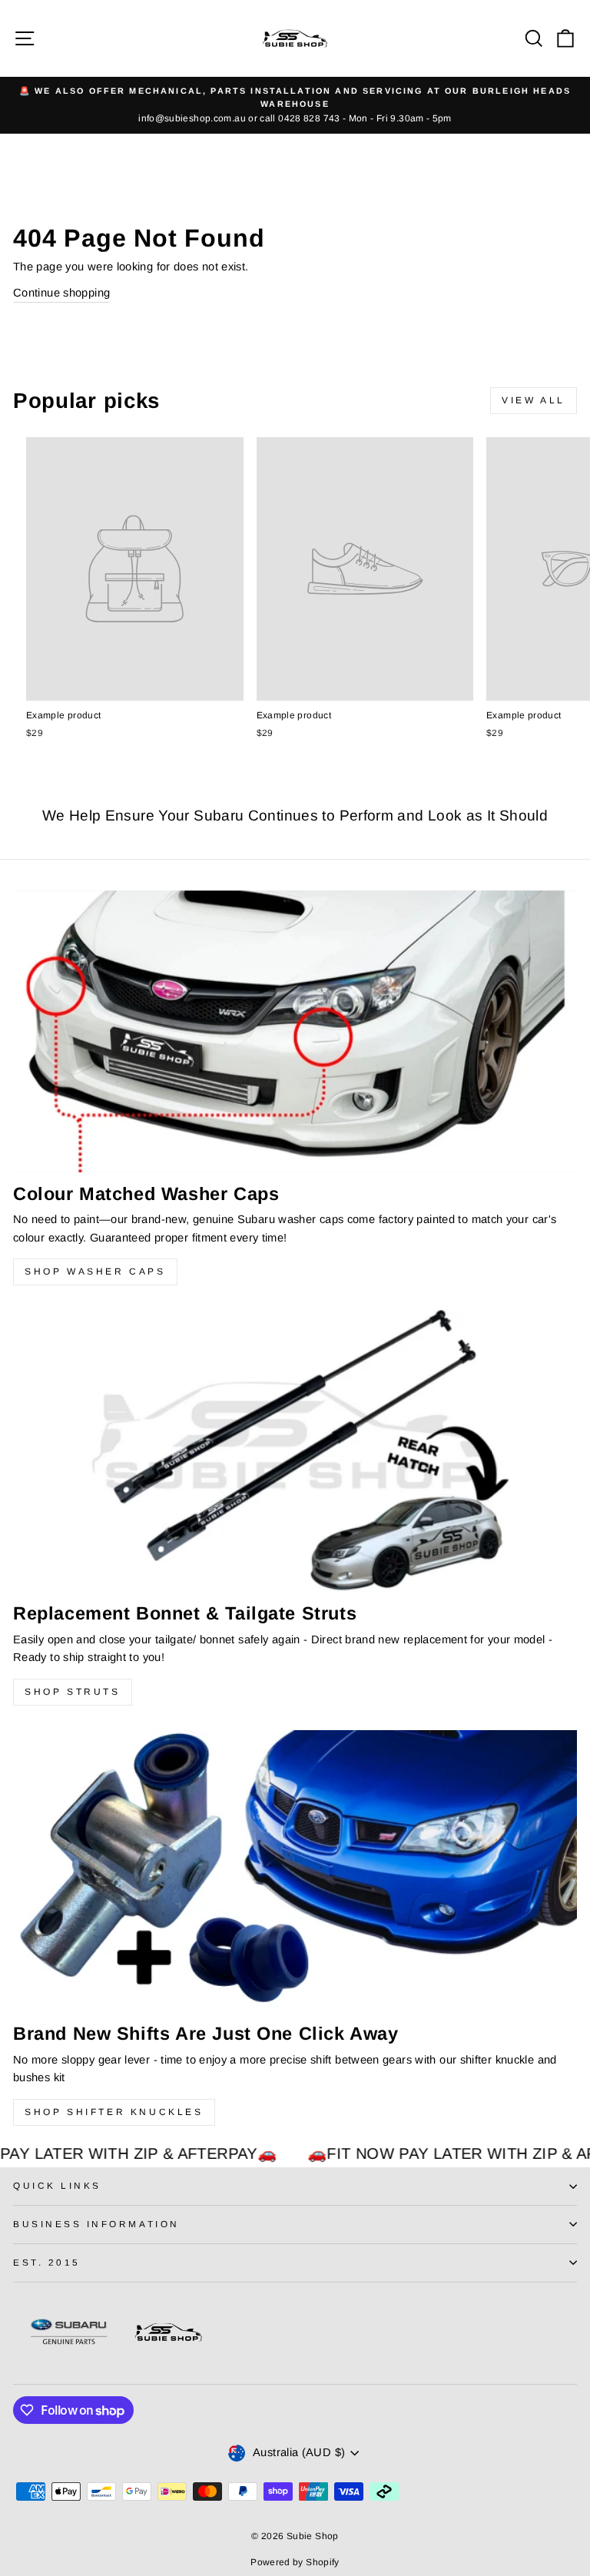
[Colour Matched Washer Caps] (295, 1031)
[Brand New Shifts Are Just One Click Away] (295, 1871)
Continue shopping (61, 293)
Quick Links (57, 2185)
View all (534, 400)
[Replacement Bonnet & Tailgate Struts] (295, 1451)
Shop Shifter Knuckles (114, 2112)
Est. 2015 (47, 2262)
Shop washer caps (95, 1271)
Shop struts (73, 1692)
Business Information (96, 2224)
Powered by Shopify (295, 2562)
